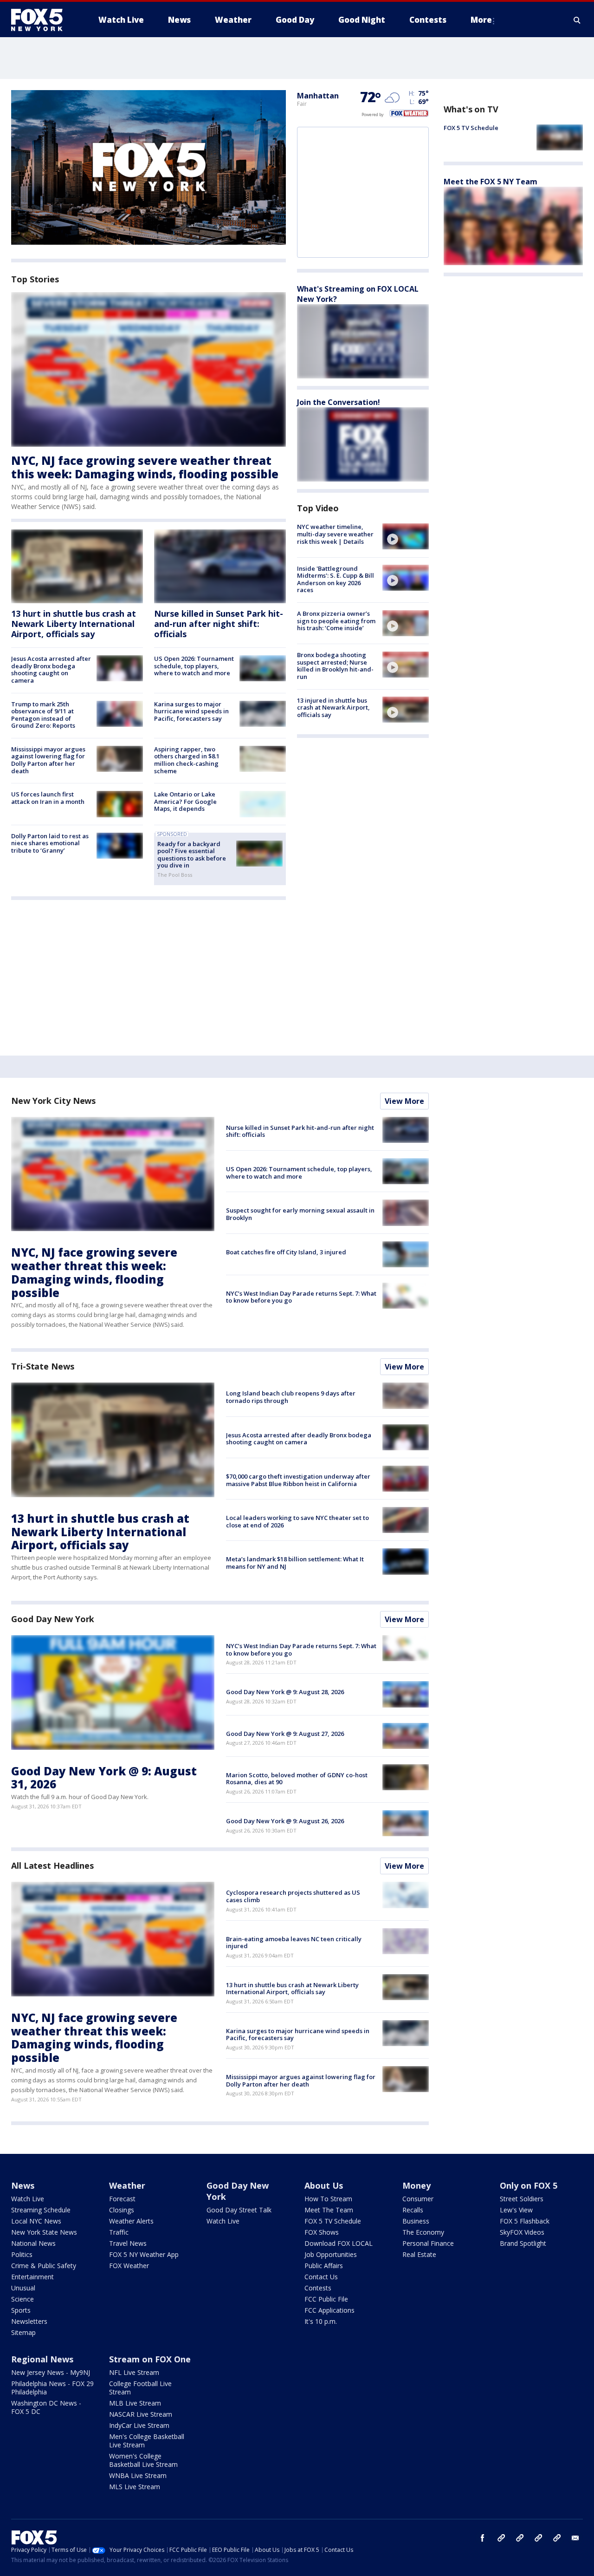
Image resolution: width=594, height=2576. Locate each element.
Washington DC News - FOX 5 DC (46, 2407)
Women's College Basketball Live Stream (143, 2460)
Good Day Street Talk (239, 2210)
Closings (122, 2210)
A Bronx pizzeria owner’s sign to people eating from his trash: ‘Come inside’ (336, 621)
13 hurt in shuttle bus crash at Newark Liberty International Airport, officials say (74, 623)
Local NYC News (36, 2221)
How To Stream (328, 2199)
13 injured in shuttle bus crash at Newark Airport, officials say (333, 707)
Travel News (128, 2243)
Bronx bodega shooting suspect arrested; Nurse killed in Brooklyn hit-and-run (335, 666)
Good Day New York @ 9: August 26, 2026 (285, 1821)
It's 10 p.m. (321, 2321)
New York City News (53, 1101)
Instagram (501, 2538)
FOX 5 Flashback (525, 2221)
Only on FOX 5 (529, 2185)
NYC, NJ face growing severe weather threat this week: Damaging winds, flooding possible (145, 467)
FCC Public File (326, 2299)
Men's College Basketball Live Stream (147, 2441)
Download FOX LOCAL (339, 2243)
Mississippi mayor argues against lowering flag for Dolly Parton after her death (48, 760)
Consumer (418, 2199)
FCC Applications (329, 2310)
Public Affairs (324, 2266)
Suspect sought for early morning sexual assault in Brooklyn (300, 1214)
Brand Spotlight (523, 2243)
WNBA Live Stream (138, 2475)
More (481, 20)
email (575, 2538)
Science (23, 2299)
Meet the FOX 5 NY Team (491, 182)
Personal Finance (428, 2243)
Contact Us (321, 2277)
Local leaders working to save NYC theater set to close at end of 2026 (297, 1521)
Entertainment (32, 2277)
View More (404, 1101)
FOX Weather (129, 2266)
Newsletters (29, 2321)
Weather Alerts (131, 2221)
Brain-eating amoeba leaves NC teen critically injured (294, 1943)
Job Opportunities (331, 2254)
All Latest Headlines (52, 1865)
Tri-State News (43, 1366)
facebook (483, 2538)
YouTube (538, 2538)
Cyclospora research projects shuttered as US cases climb (293, 1896)
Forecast (122, 2199)
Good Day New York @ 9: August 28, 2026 (285, 1692)
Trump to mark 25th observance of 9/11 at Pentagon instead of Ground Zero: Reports (43, 715)
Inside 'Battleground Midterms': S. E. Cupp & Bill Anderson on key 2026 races (336, 579)
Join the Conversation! (339, 402)
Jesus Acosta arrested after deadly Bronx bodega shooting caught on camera (51, 669)
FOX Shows (322, 2232)
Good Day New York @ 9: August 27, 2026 (285, 1734)
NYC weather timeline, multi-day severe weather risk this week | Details (335, 534)
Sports (21, 2310)
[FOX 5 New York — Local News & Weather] (42, 20)
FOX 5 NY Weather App (144, 2254)
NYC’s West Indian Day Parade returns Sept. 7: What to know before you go (301, 1297)
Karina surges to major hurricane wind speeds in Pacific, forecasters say (191, 711)
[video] (406, 536)
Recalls (413, 2210)
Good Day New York (53, 1619)
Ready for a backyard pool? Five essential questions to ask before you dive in (192, 855)
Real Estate (419, 2254)
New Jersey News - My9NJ (51, 2372)
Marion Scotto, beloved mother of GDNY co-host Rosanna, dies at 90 (297, 1779)
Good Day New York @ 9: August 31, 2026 (104, 1778)
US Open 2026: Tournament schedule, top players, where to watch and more (194, 666)
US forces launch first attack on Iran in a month (48, 798)
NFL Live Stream (134, 2372)
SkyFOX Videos (522, 2232)
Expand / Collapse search (577, 20)
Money (416, 2185)
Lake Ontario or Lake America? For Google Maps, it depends (185, 801)
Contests (318, 2288)
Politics (22, 2254)
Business (416, 2221)
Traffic (119, 2232)
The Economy (423, 2232)
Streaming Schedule (41, 2210)
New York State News (44, 2232)
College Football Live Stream (140, 2388)
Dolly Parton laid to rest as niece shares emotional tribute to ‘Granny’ (50, 843)
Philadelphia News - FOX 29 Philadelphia (52, 2388)
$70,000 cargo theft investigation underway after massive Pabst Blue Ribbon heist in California (298, 1480)
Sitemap (23, 2332)
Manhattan (318, 96)
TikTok (520, 2538)
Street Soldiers (522, 2199)
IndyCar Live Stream (139, 2425)
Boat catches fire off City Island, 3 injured (286, 1252)
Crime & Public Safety (44, 2266)
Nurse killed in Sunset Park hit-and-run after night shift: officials (219, 623)
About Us (324, 2185)
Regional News (42, 2359)
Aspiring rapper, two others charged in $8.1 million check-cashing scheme (187, 760)
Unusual (23, 2288)
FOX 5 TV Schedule (471, 128)
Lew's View (516, 2210)
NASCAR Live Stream (141, 2414)
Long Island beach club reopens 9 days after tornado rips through (291, 1397)
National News (33, 2243)
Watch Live (28, 2199)
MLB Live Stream (135, 2403)
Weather (127, 2185)
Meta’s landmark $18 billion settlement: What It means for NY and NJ (295, 1563)
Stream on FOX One (150, 2359)
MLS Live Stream (135, 2487)
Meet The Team (329, 2210)
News (23, 2185)
